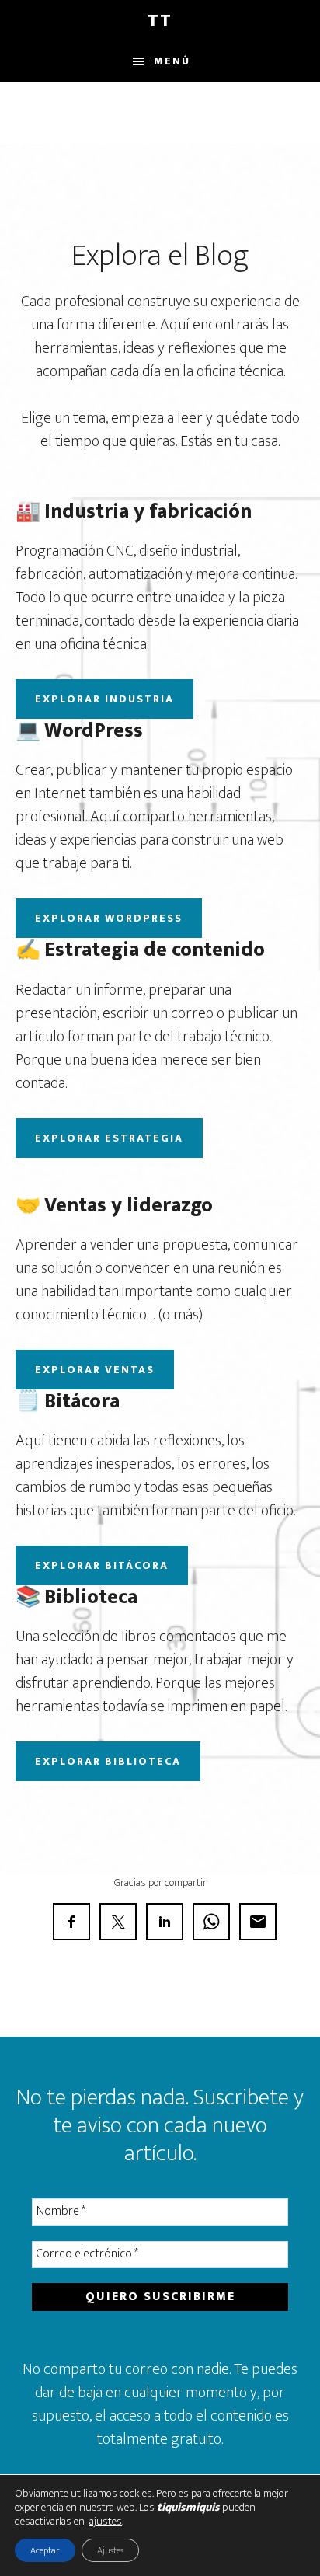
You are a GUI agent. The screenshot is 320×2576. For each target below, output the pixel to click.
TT (160, 21)
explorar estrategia (109, 1138)
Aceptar (45, 2550)
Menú (172, 61)
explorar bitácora (102, 1565)
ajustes (106, 2522)
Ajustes (110, 2550)
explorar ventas (95, 1370)
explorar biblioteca (108, 1761)
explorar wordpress (109, 918)
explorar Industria (104, 699)
